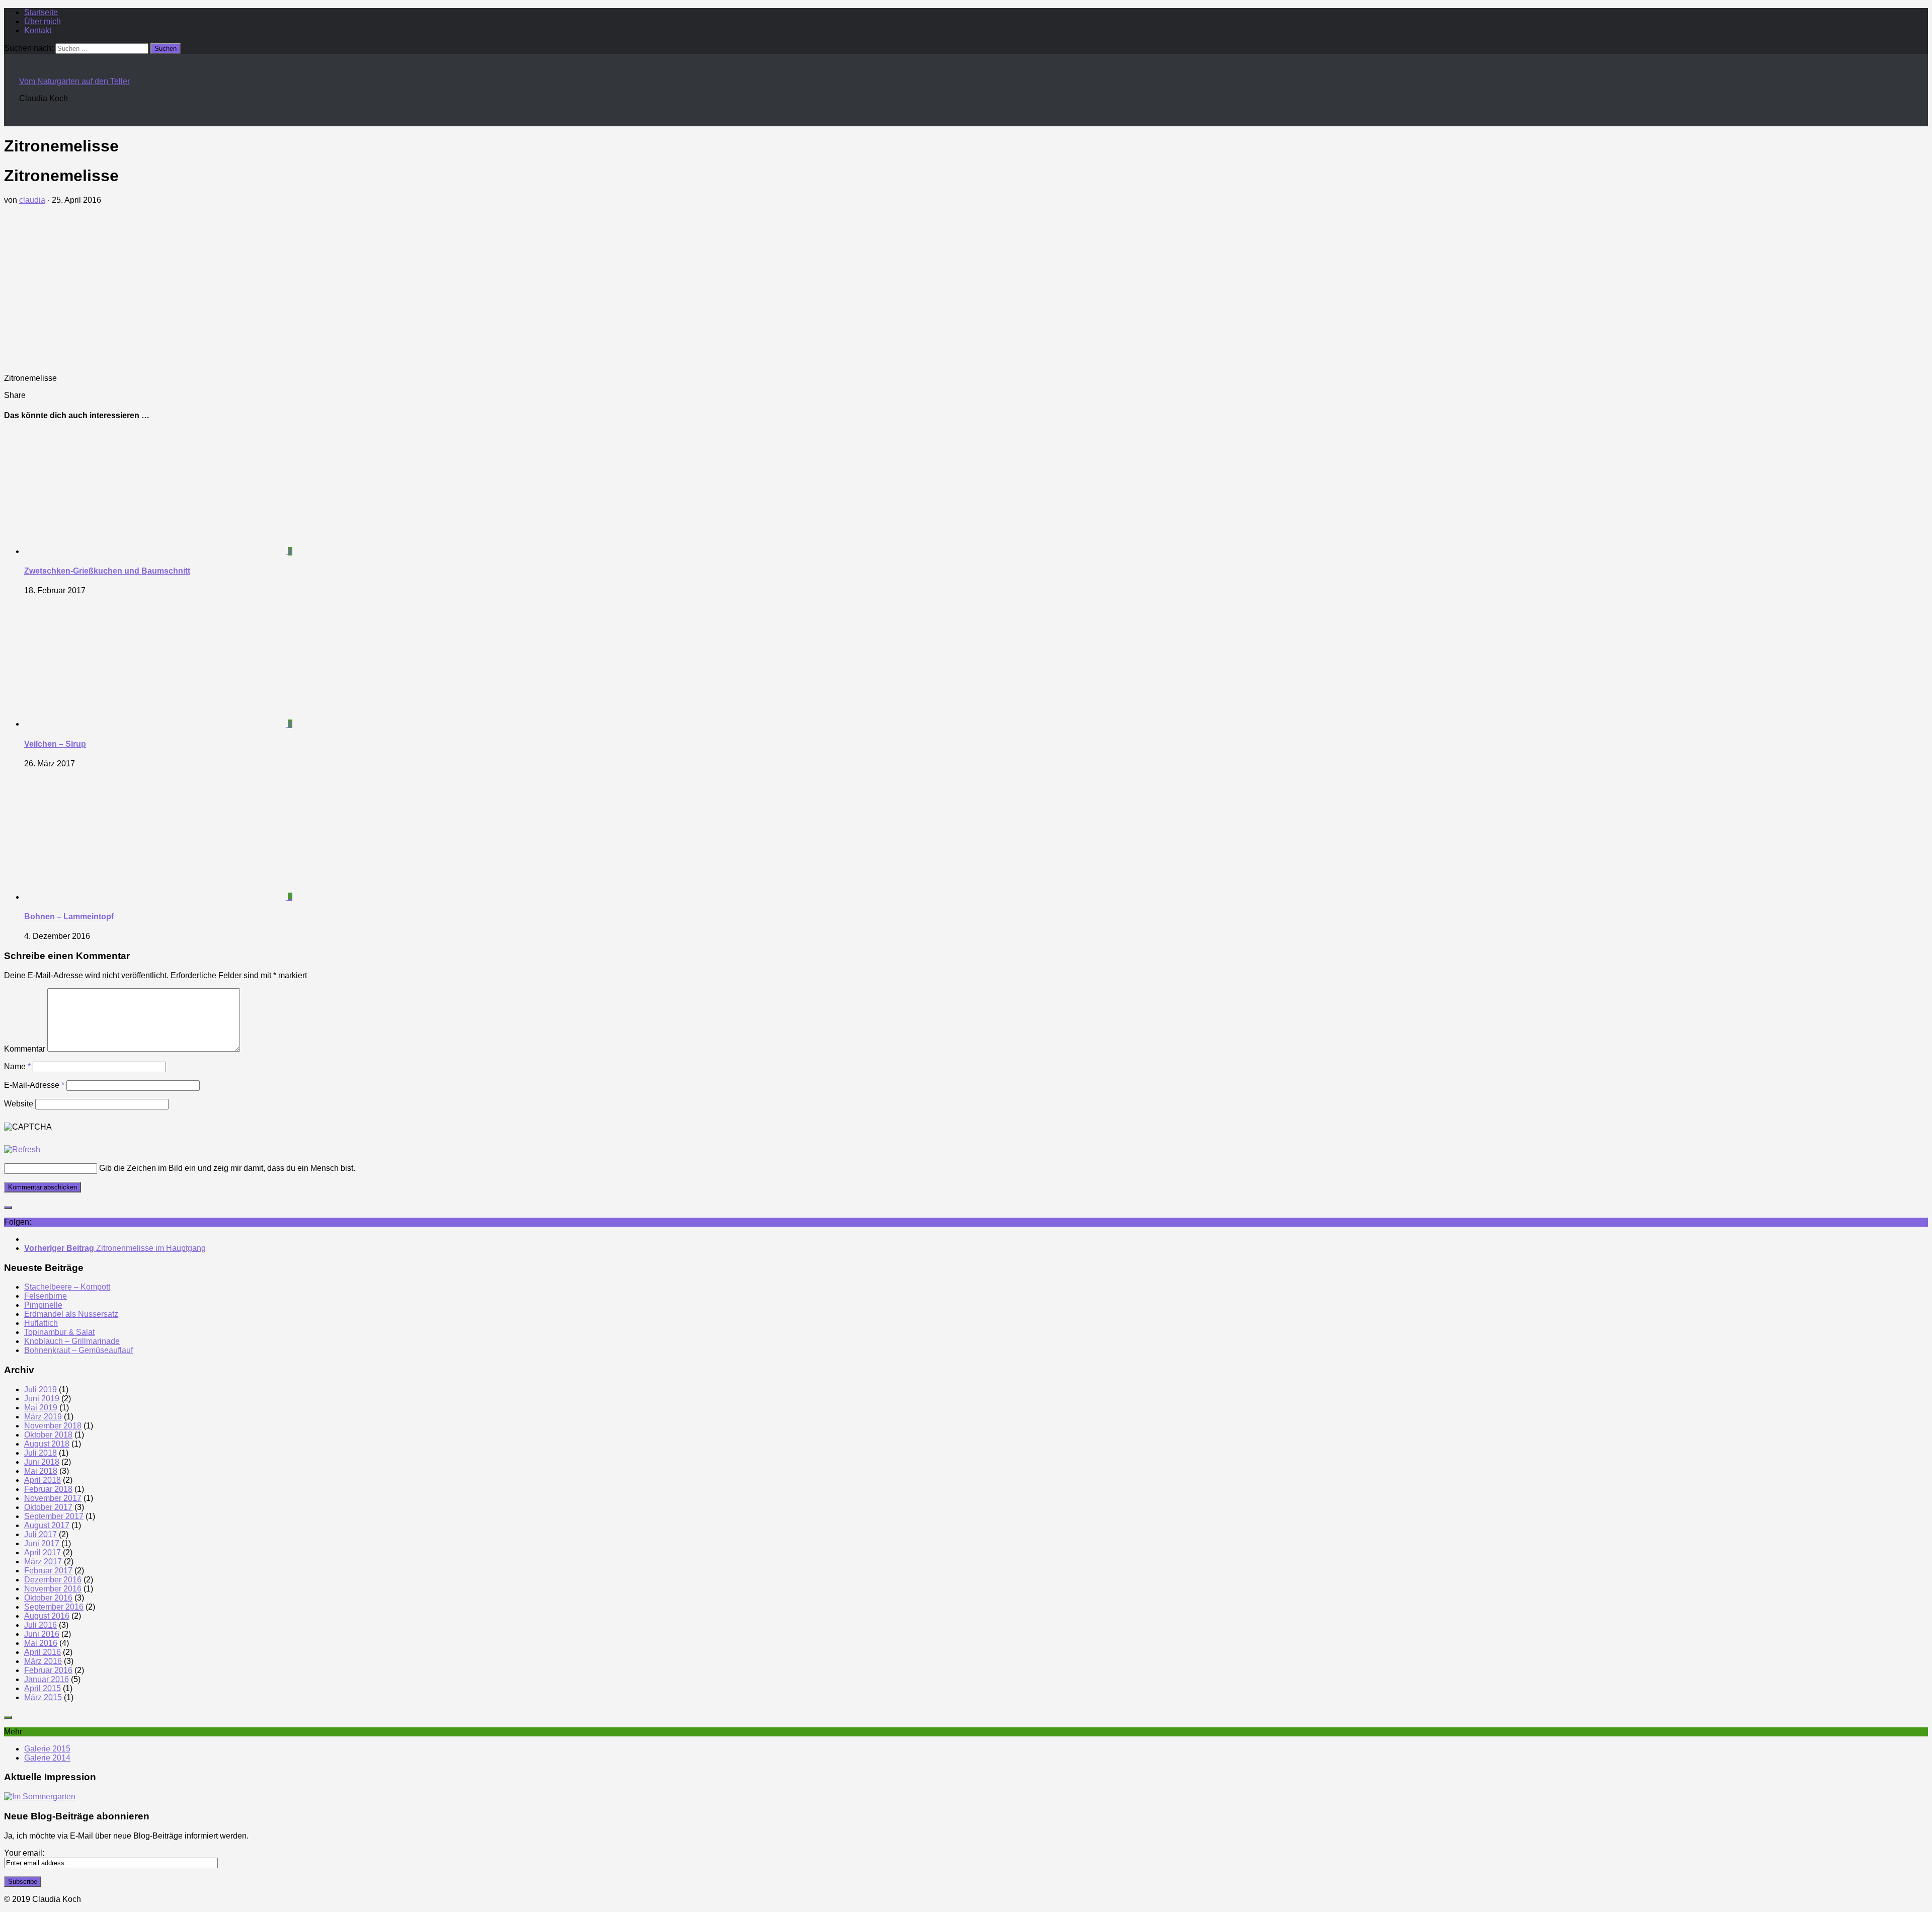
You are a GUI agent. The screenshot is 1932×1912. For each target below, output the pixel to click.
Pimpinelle (43, 1305)
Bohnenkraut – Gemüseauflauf (78, 1350)
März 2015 (43, 1697)
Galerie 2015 (47, 1749)
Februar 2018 (48, 1489)
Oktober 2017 (48, 1507)
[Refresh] (22, 1149)
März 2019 (43, 1417)
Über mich (43, 21)
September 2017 (54, 1516)
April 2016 (43, 1652)
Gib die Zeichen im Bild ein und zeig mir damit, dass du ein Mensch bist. (227, 1168)
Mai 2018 (41, 1471)
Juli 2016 (41, 1625)
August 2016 (47, 1616)
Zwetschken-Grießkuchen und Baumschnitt (107, 571)
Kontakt (38, 30)
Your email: (24, 1853)
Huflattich (41, 1323)
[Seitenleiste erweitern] (8, 1208)
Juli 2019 (41, 1389)
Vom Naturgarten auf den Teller (74, 81)
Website (19, 1104)
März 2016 (43, 1661)
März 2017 (43, 1562)
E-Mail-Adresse (34, 1085)
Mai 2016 (41, 1643)
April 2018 (43, 1480)
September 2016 (54, 1607)
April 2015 (43, 1688)
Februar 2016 (48, 1670)
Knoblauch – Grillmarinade (72, 1341)
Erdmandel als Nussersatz (71, 1314)
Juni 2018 (42, 1462)
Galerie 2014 (47, 1758)
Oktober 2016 (48, 1598)
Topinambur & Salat (59, 1332)
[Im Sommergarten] (40, 1797)
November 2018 (53, 1426)
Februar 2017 (48, 1571)
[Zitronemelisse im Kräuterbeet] (79, 361)
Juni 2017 (42, 1543)
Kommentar (25, 1049)
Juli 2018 (41, 1453)
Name (17, 1066)
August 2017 (47, 1525)
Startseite (41, 12)
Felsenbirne (46, 1296)
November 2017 (53, 1498)
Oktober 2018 (48, 1435)
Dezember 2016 (53, 1580)
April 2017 (43, 1552)
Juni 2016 (42, 1634)
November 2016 (53, 1589)
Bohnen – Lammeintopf (69, 917)
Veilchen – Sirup (55, 744)
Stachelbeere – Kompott (67, 1287)
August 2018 (47, 1444)
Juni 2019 (42, 1399)
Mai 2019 (41, 1408)
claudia (32, 200)
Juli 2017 (41, 1534)
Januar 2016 (47, 1679)
